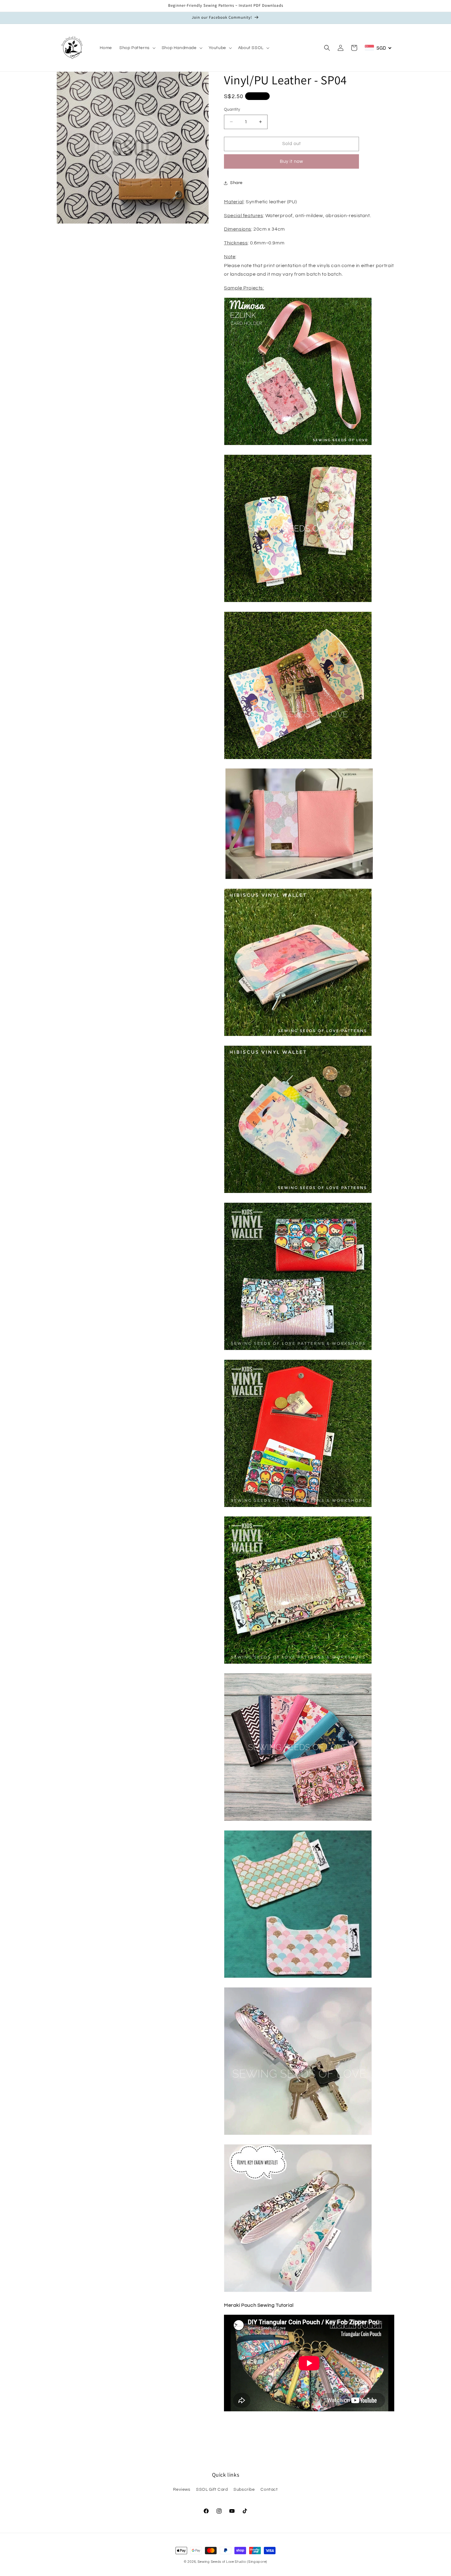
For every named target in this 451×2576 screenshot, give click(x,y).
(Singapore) (257, 2562)
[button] (137, 48)
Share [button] (236, 183)
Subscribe (244, 2490)
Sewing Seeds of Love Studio (222, 2562)
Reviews (182, 2490)
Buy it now (291, 161)
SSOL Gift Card (212, 2490)
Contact (269, 2490)
